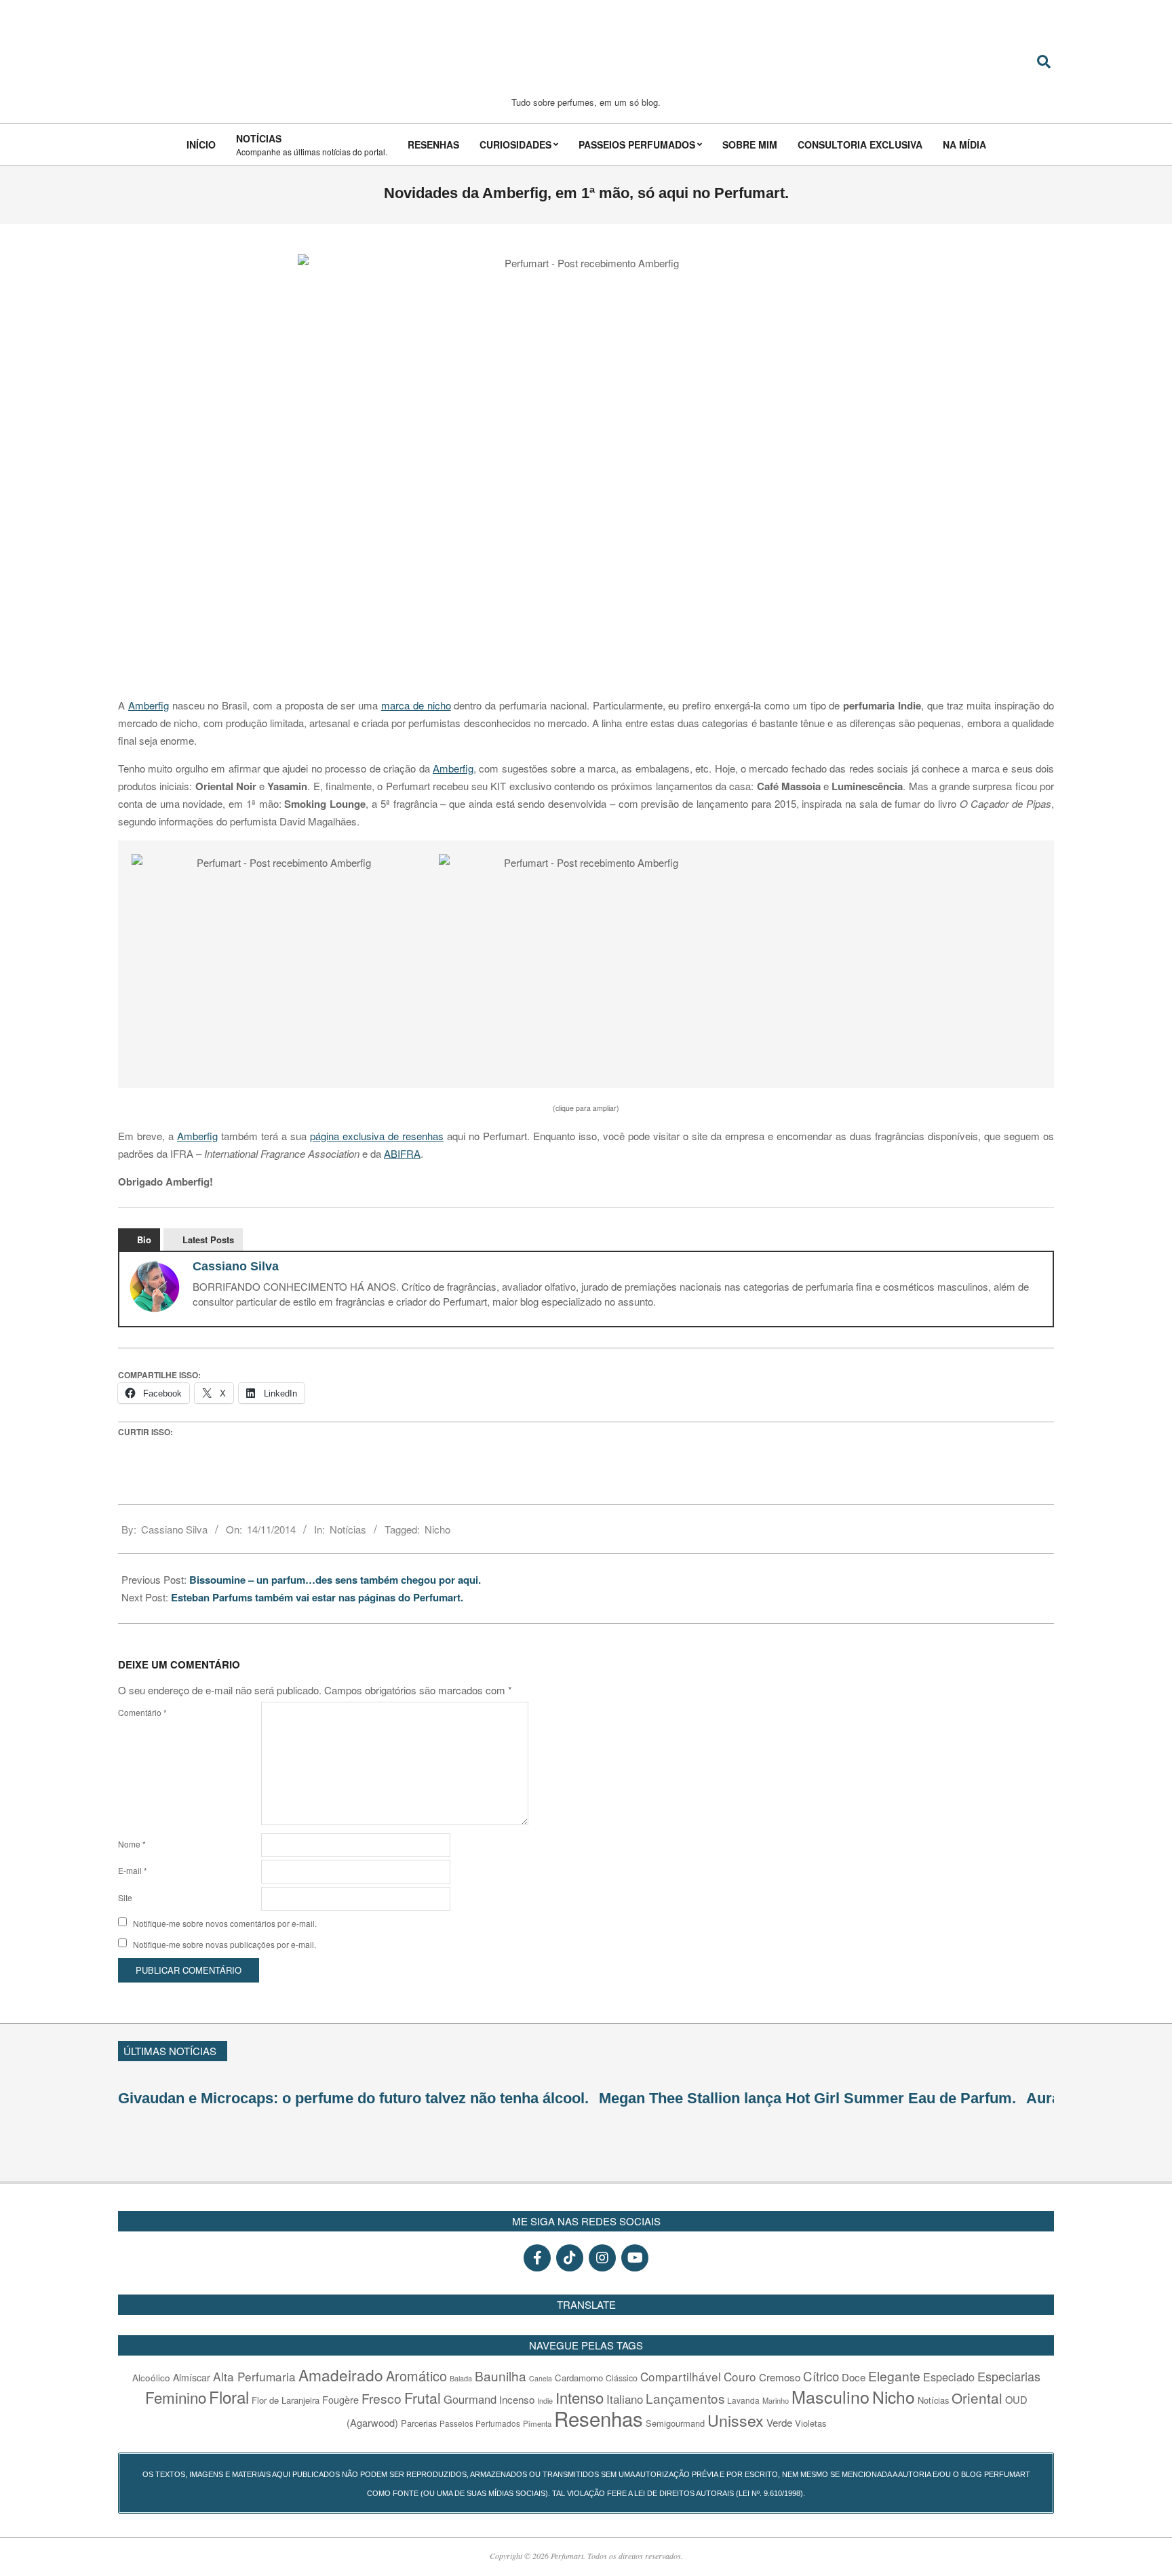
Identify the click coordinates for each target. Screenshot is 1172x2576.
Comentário (142, 1712)
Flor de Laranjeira (286, 2400)
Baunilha (501, 2376)
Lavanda (743, 2400)
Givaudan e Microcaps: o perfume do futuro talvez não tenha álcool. (353, 2098)
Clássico (622, 2378)
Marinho (776, 2400)
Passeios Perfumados (480, 2423)
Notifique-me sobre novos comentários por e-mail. (225, 1923)
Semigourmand (675, 2423)
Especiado (949, 2377)
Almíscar (192, 2377)
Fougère (340, 2399)
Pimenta (537, 2423)
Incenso (517, 2399)
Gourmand (470, 2399)
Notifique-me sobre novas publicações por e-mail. (224, 1944)
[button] (278, 964)
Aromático (416, 2376)
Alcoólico (151, 2377)
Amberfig (149, 705)
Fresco (382, 2398)
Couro (740, 2376)
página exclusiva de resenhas (377, 1136)
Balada (461, 2378)
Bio (144, 1240)
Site (125, 1897)
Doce (854, 2377)
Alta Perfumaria (254, 2376)
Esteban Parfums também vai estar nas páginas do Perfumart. (317, 1597)
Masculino (831, 2396)
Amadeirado (341, 2375)
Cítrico (821, 2376)
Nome (132, 1844)
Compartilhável (681, 2376)
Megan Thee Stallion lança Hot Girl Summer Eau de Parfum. (807, 2098)
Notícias (348, 1529)
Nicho (437, 1529)
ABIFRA (402, 1153)
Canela (541, 2378)
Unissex (736, 2420)
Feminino (176, 2397)
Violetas (810, 2423)
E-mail (133, 1870)
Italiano (625, 2399)
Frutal (423, 2398)
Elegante (894, 2376)
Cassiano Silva (236, 1266)
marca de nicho (416, 705)
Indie (545, 2400)
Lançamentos (685, 2398)
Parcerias (419, 2423)
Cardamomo (579, 2378)
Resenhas (599, 2418)
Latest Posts (208, 1240)
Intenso (580, 2397)
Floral (229, 2397)
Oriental (977, 2398)
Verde (779, 2422)
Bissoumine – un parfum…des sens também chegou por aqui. (335, 1580)
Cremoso (780, 2377)
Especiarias (1009, 2376)
